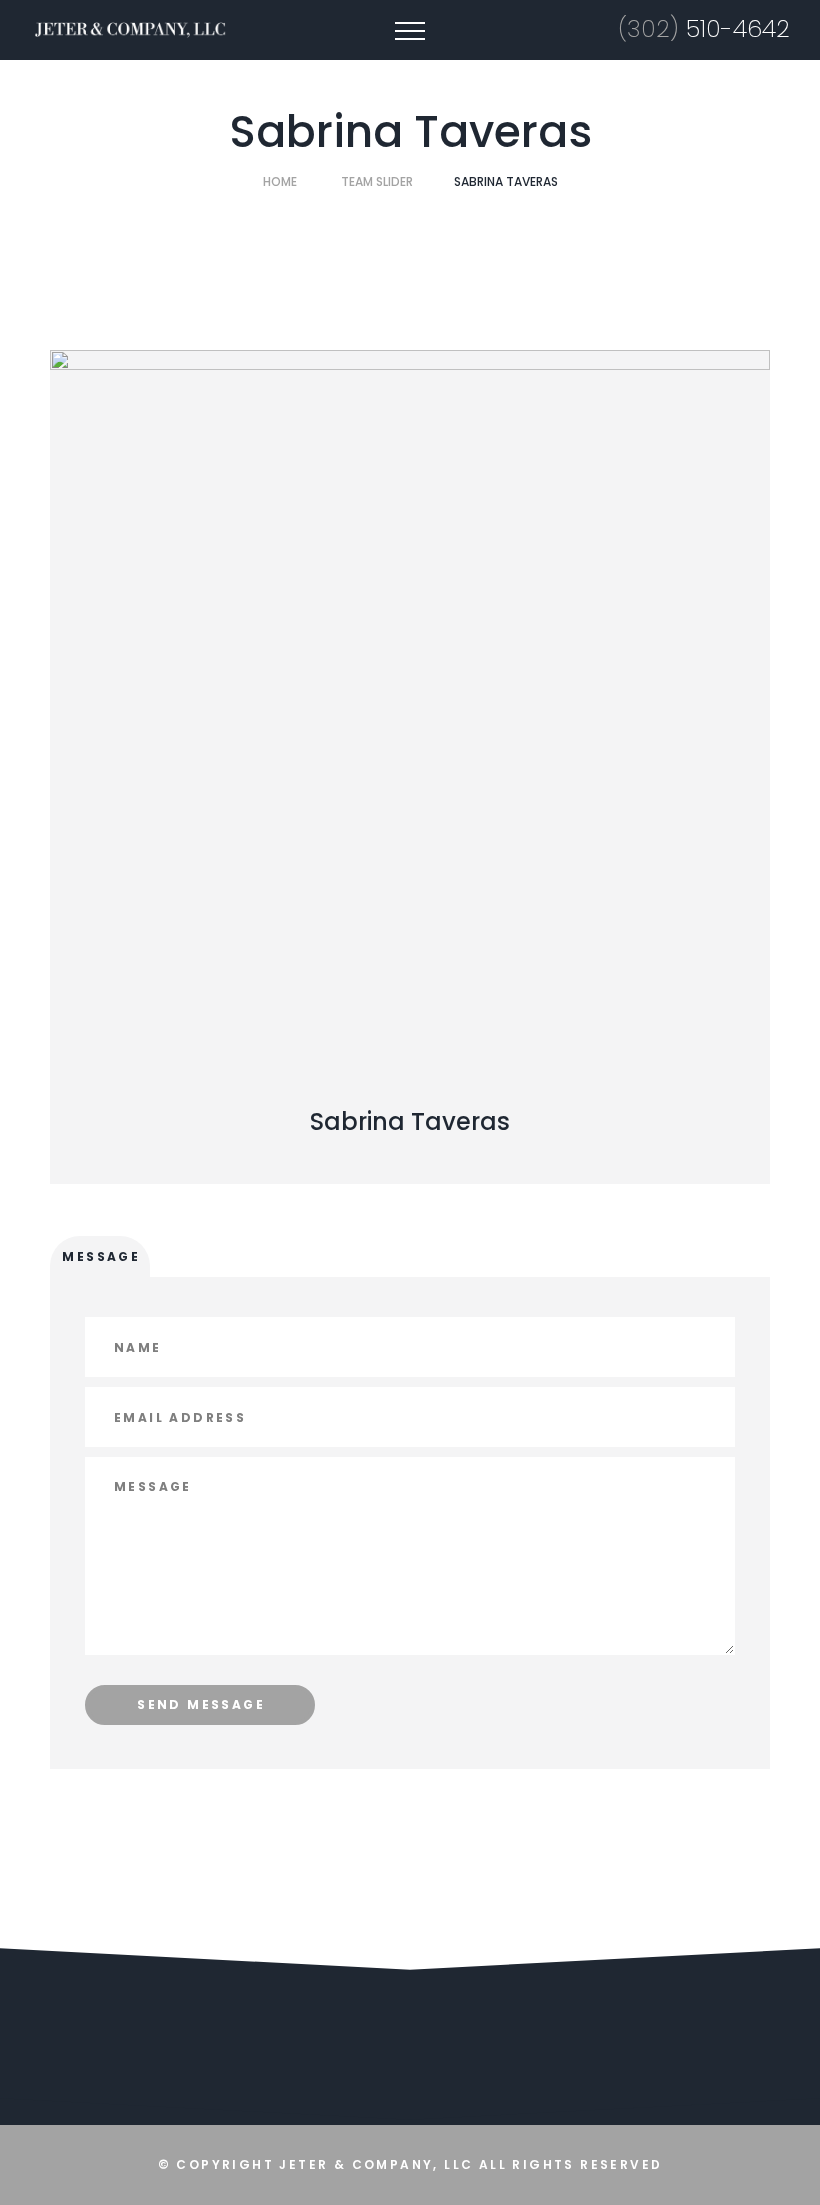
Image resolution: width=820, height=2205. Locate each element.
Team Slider (377, 181)
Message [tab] (101, 1256)
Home (280, 181)
